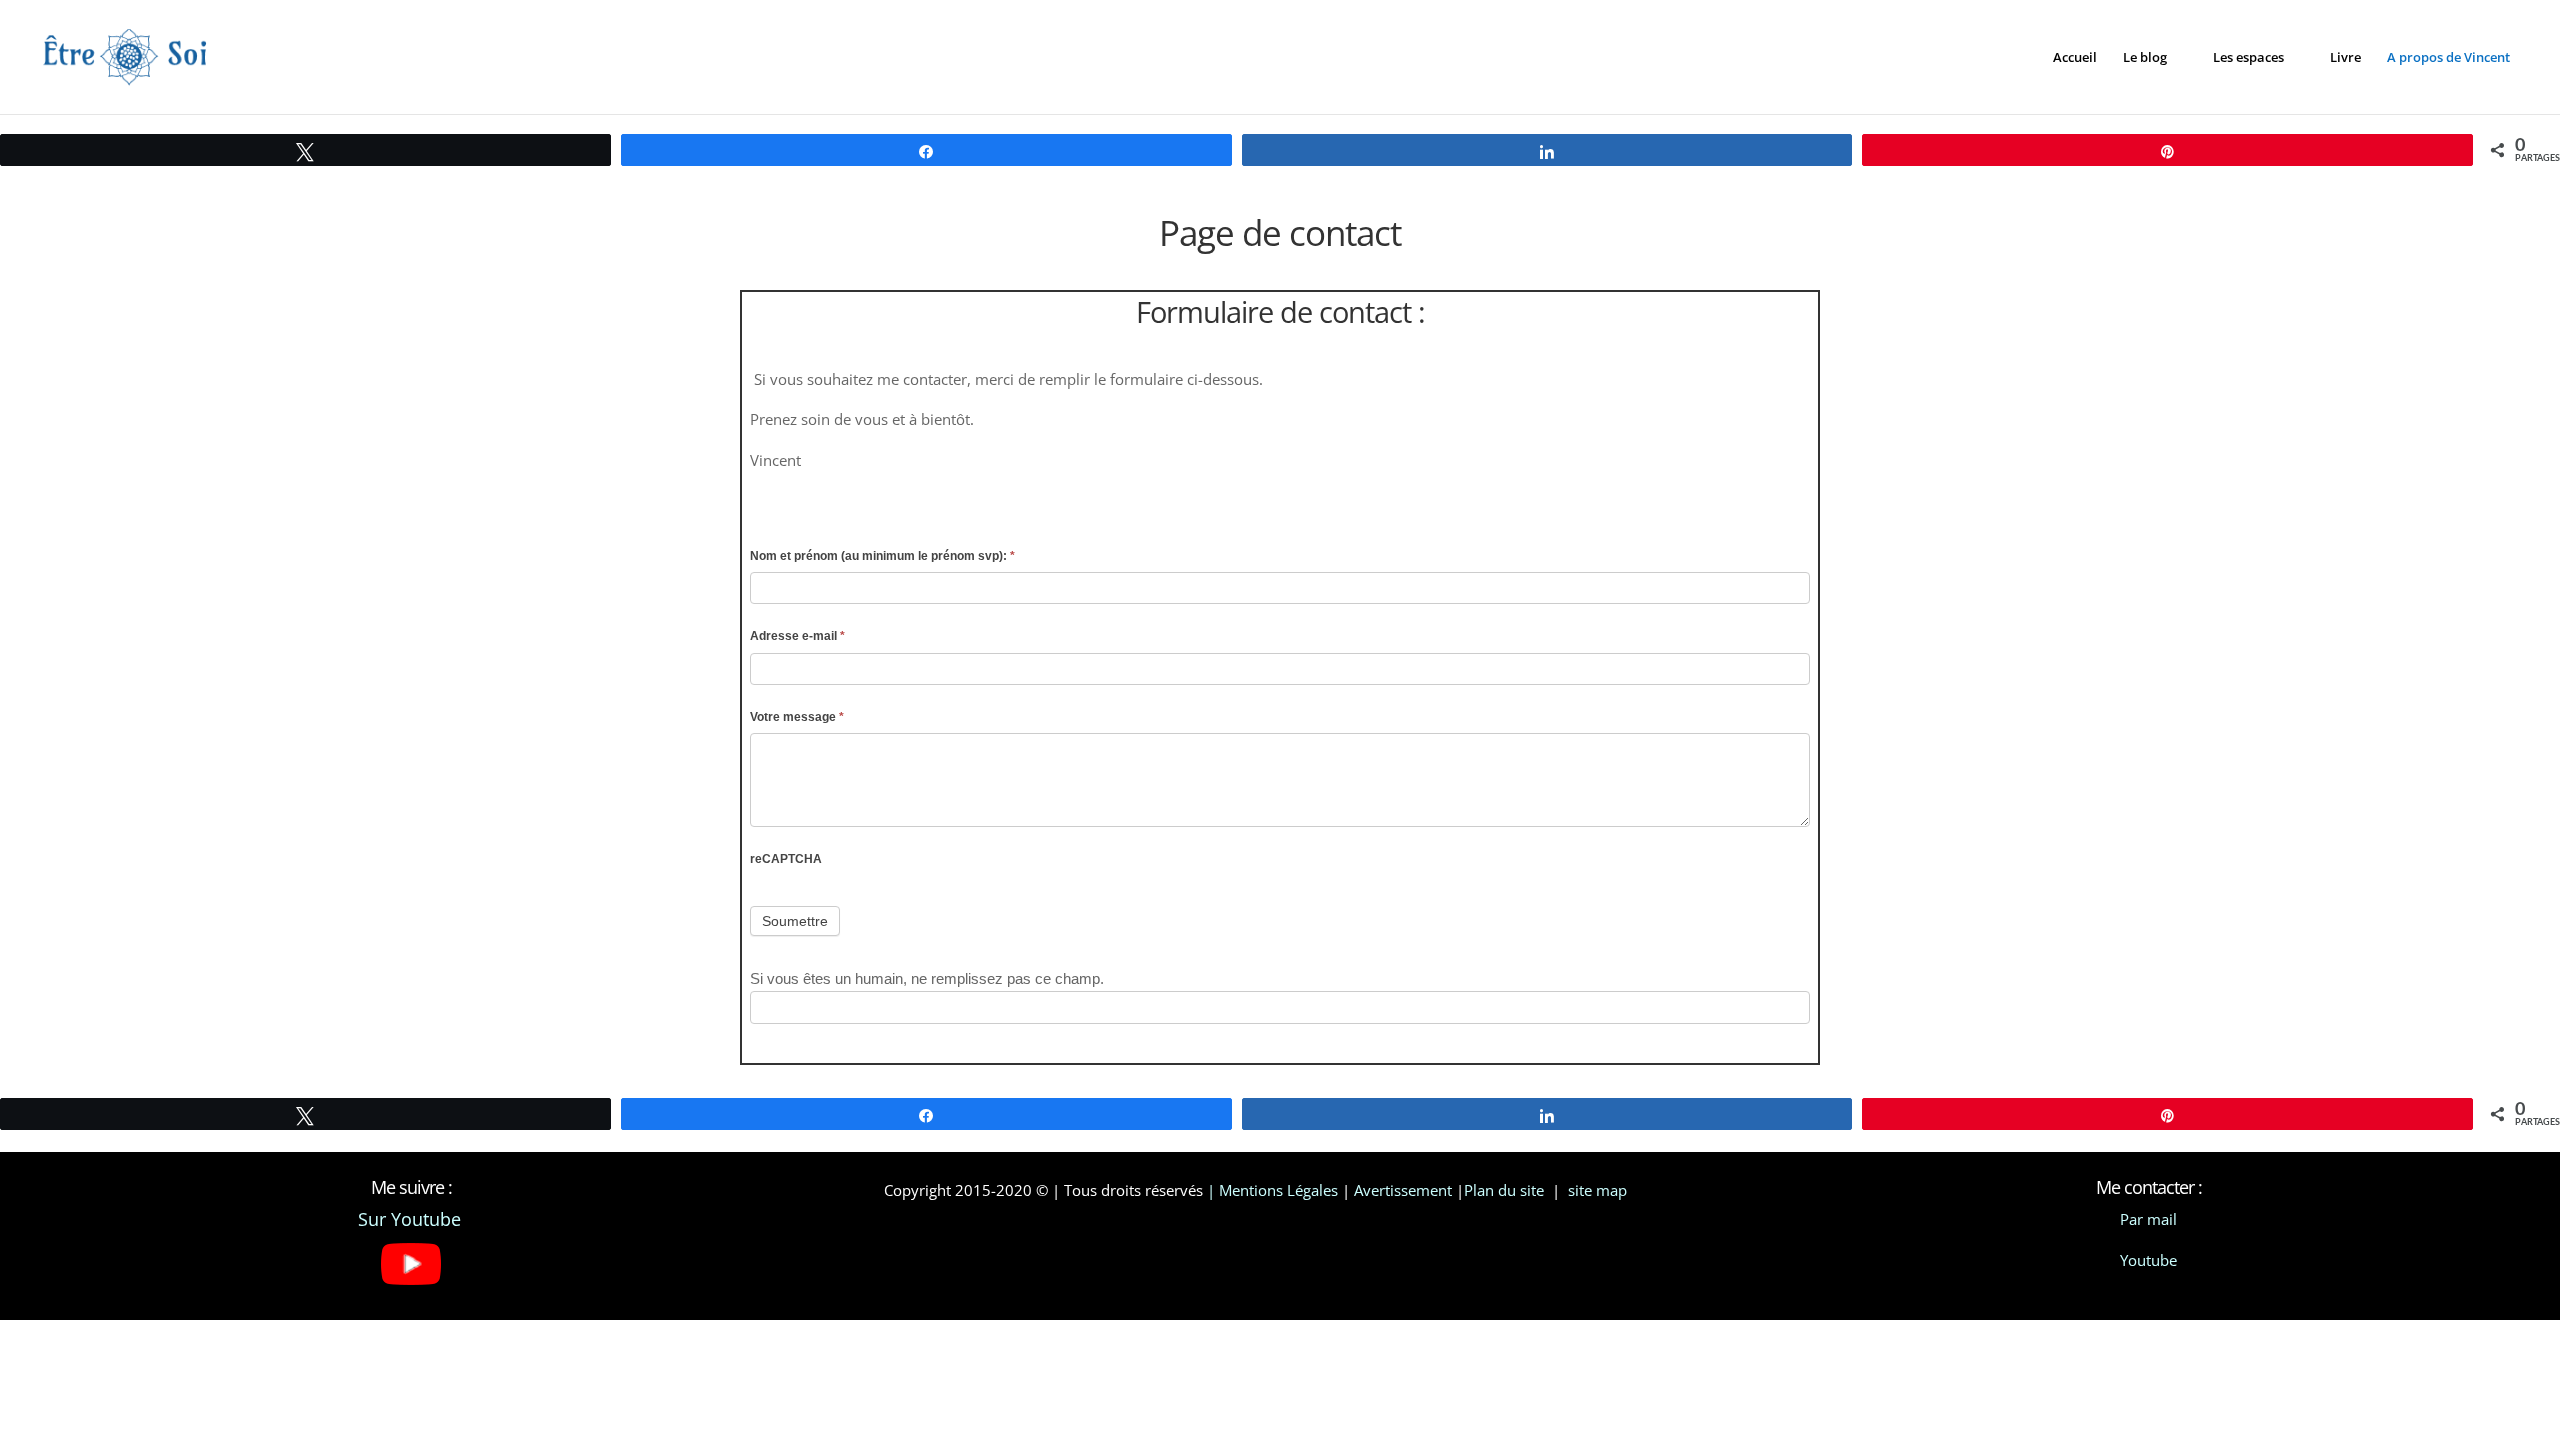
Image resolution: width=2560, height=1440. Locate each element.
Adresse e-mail (797, 636)
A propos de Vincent (2448, 58)
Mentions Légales (1278, 1190)
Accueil (2075, 58)
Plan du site (1506, 1190)
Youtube (2148, 1260)
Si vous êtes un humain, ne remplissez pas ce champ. (927, 978)
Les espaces (2248, 58)
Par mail (2148, 1219)
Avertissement (1403, 1190)
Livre (2345, 58)
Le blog (2145, 58)
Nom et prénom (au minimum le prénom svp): (882, 556)
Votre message (797, 717)
